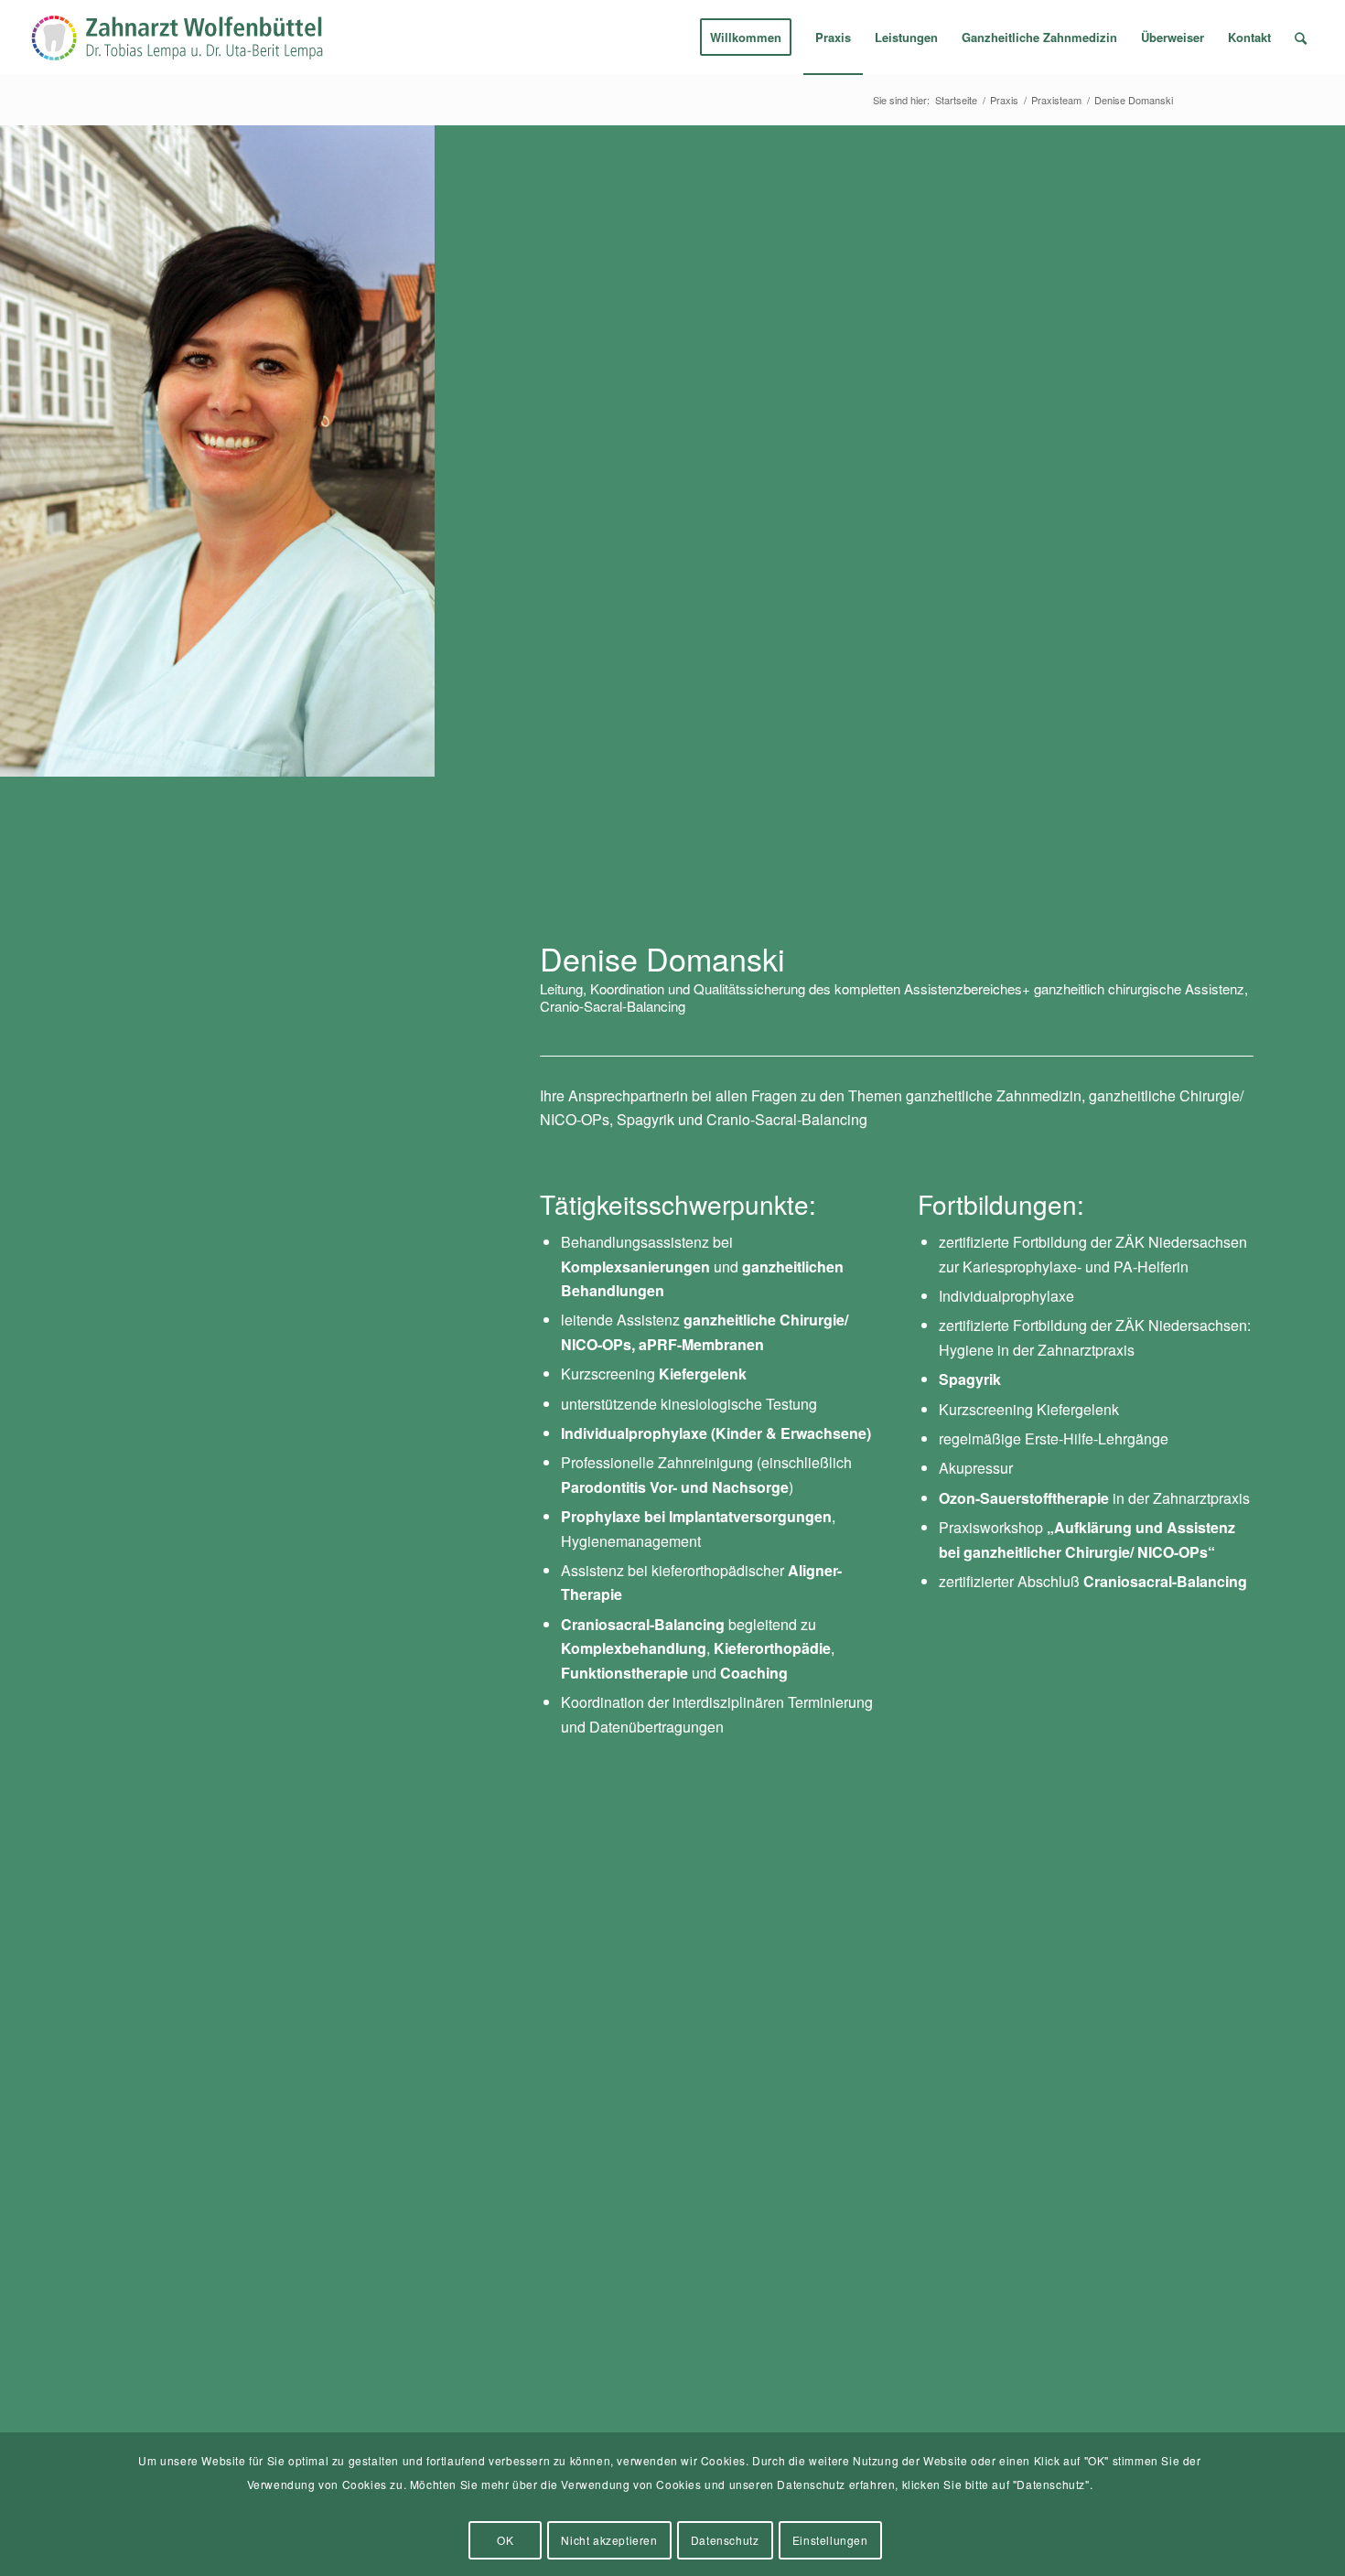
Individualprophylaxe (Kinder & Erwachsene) (716, 1433)
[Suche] (1301, 38)
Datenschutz (725, 2540)
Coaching (754, 1673)
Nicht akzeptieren (609, 2540)
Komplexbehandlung (634, 1648)
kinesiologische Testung (739, 1404)
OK (505, 2540)
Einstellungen (830, 2540)
